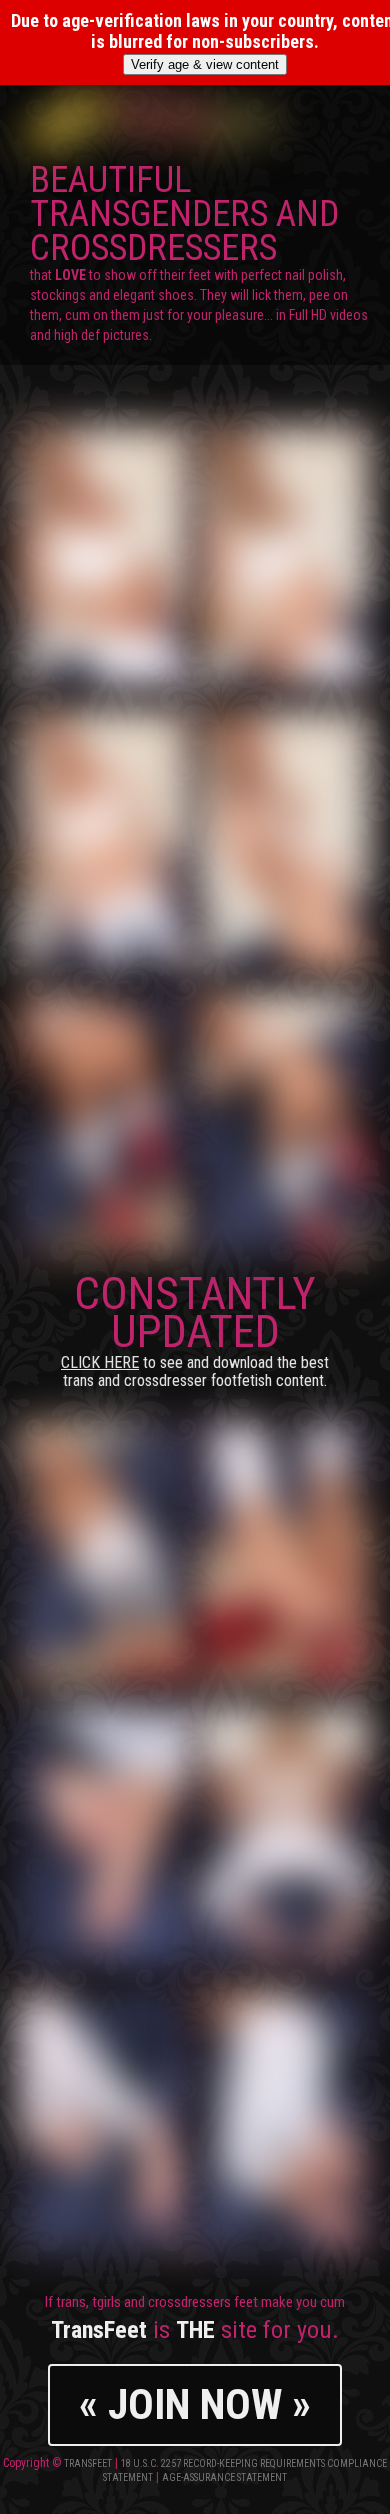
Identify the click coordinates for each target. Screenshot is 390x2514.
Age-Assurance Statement (224, 2477)
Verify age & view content (205, 64)
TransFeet (88, 2463)
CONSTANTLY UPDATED (195, 1328)
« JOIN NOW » (195, 2404)
